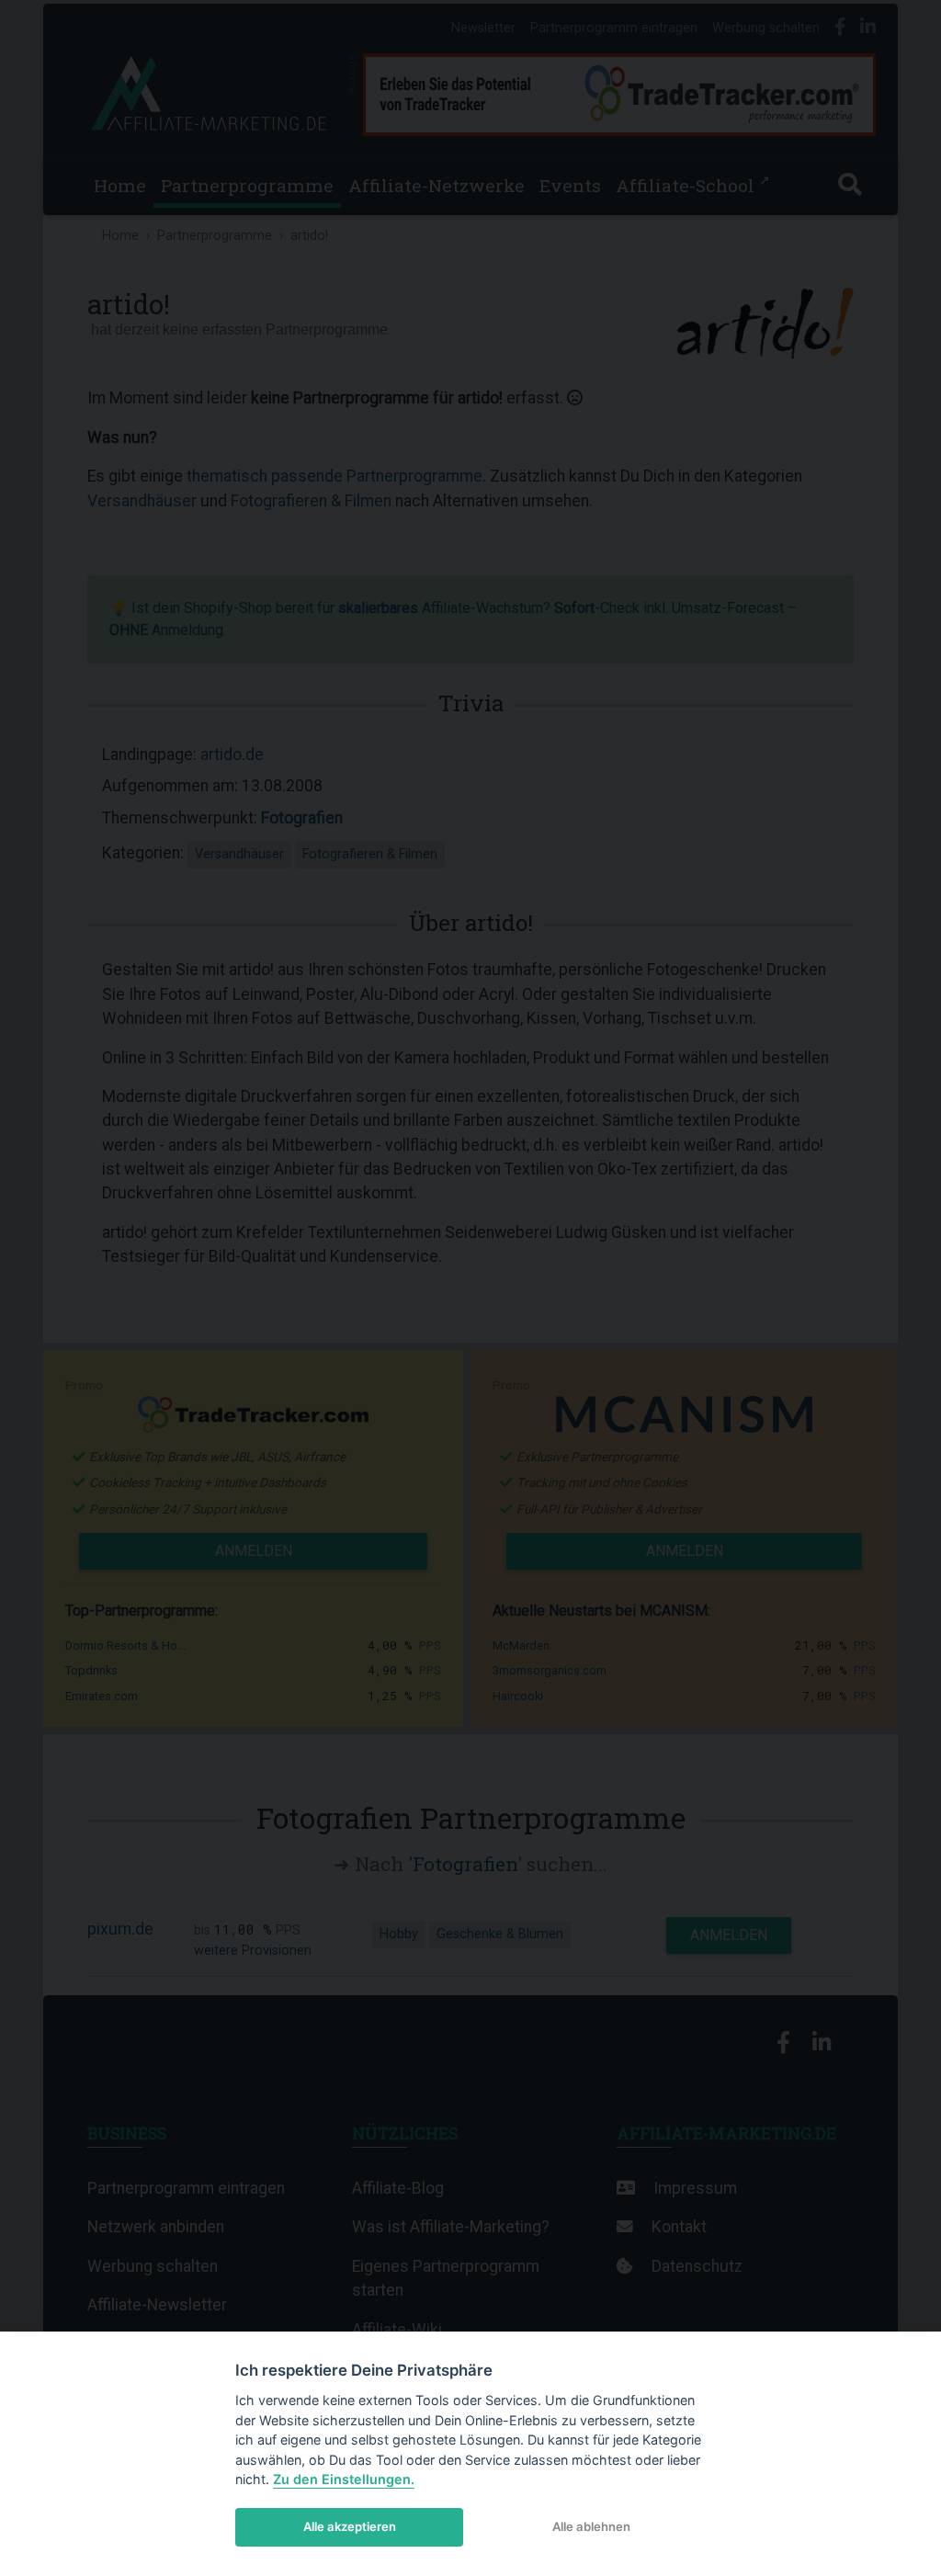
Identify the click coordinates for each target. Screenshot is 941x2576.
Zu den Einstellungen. (344, 2479)
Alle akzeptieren (350, 2526)
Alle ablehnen (591, 2526)
